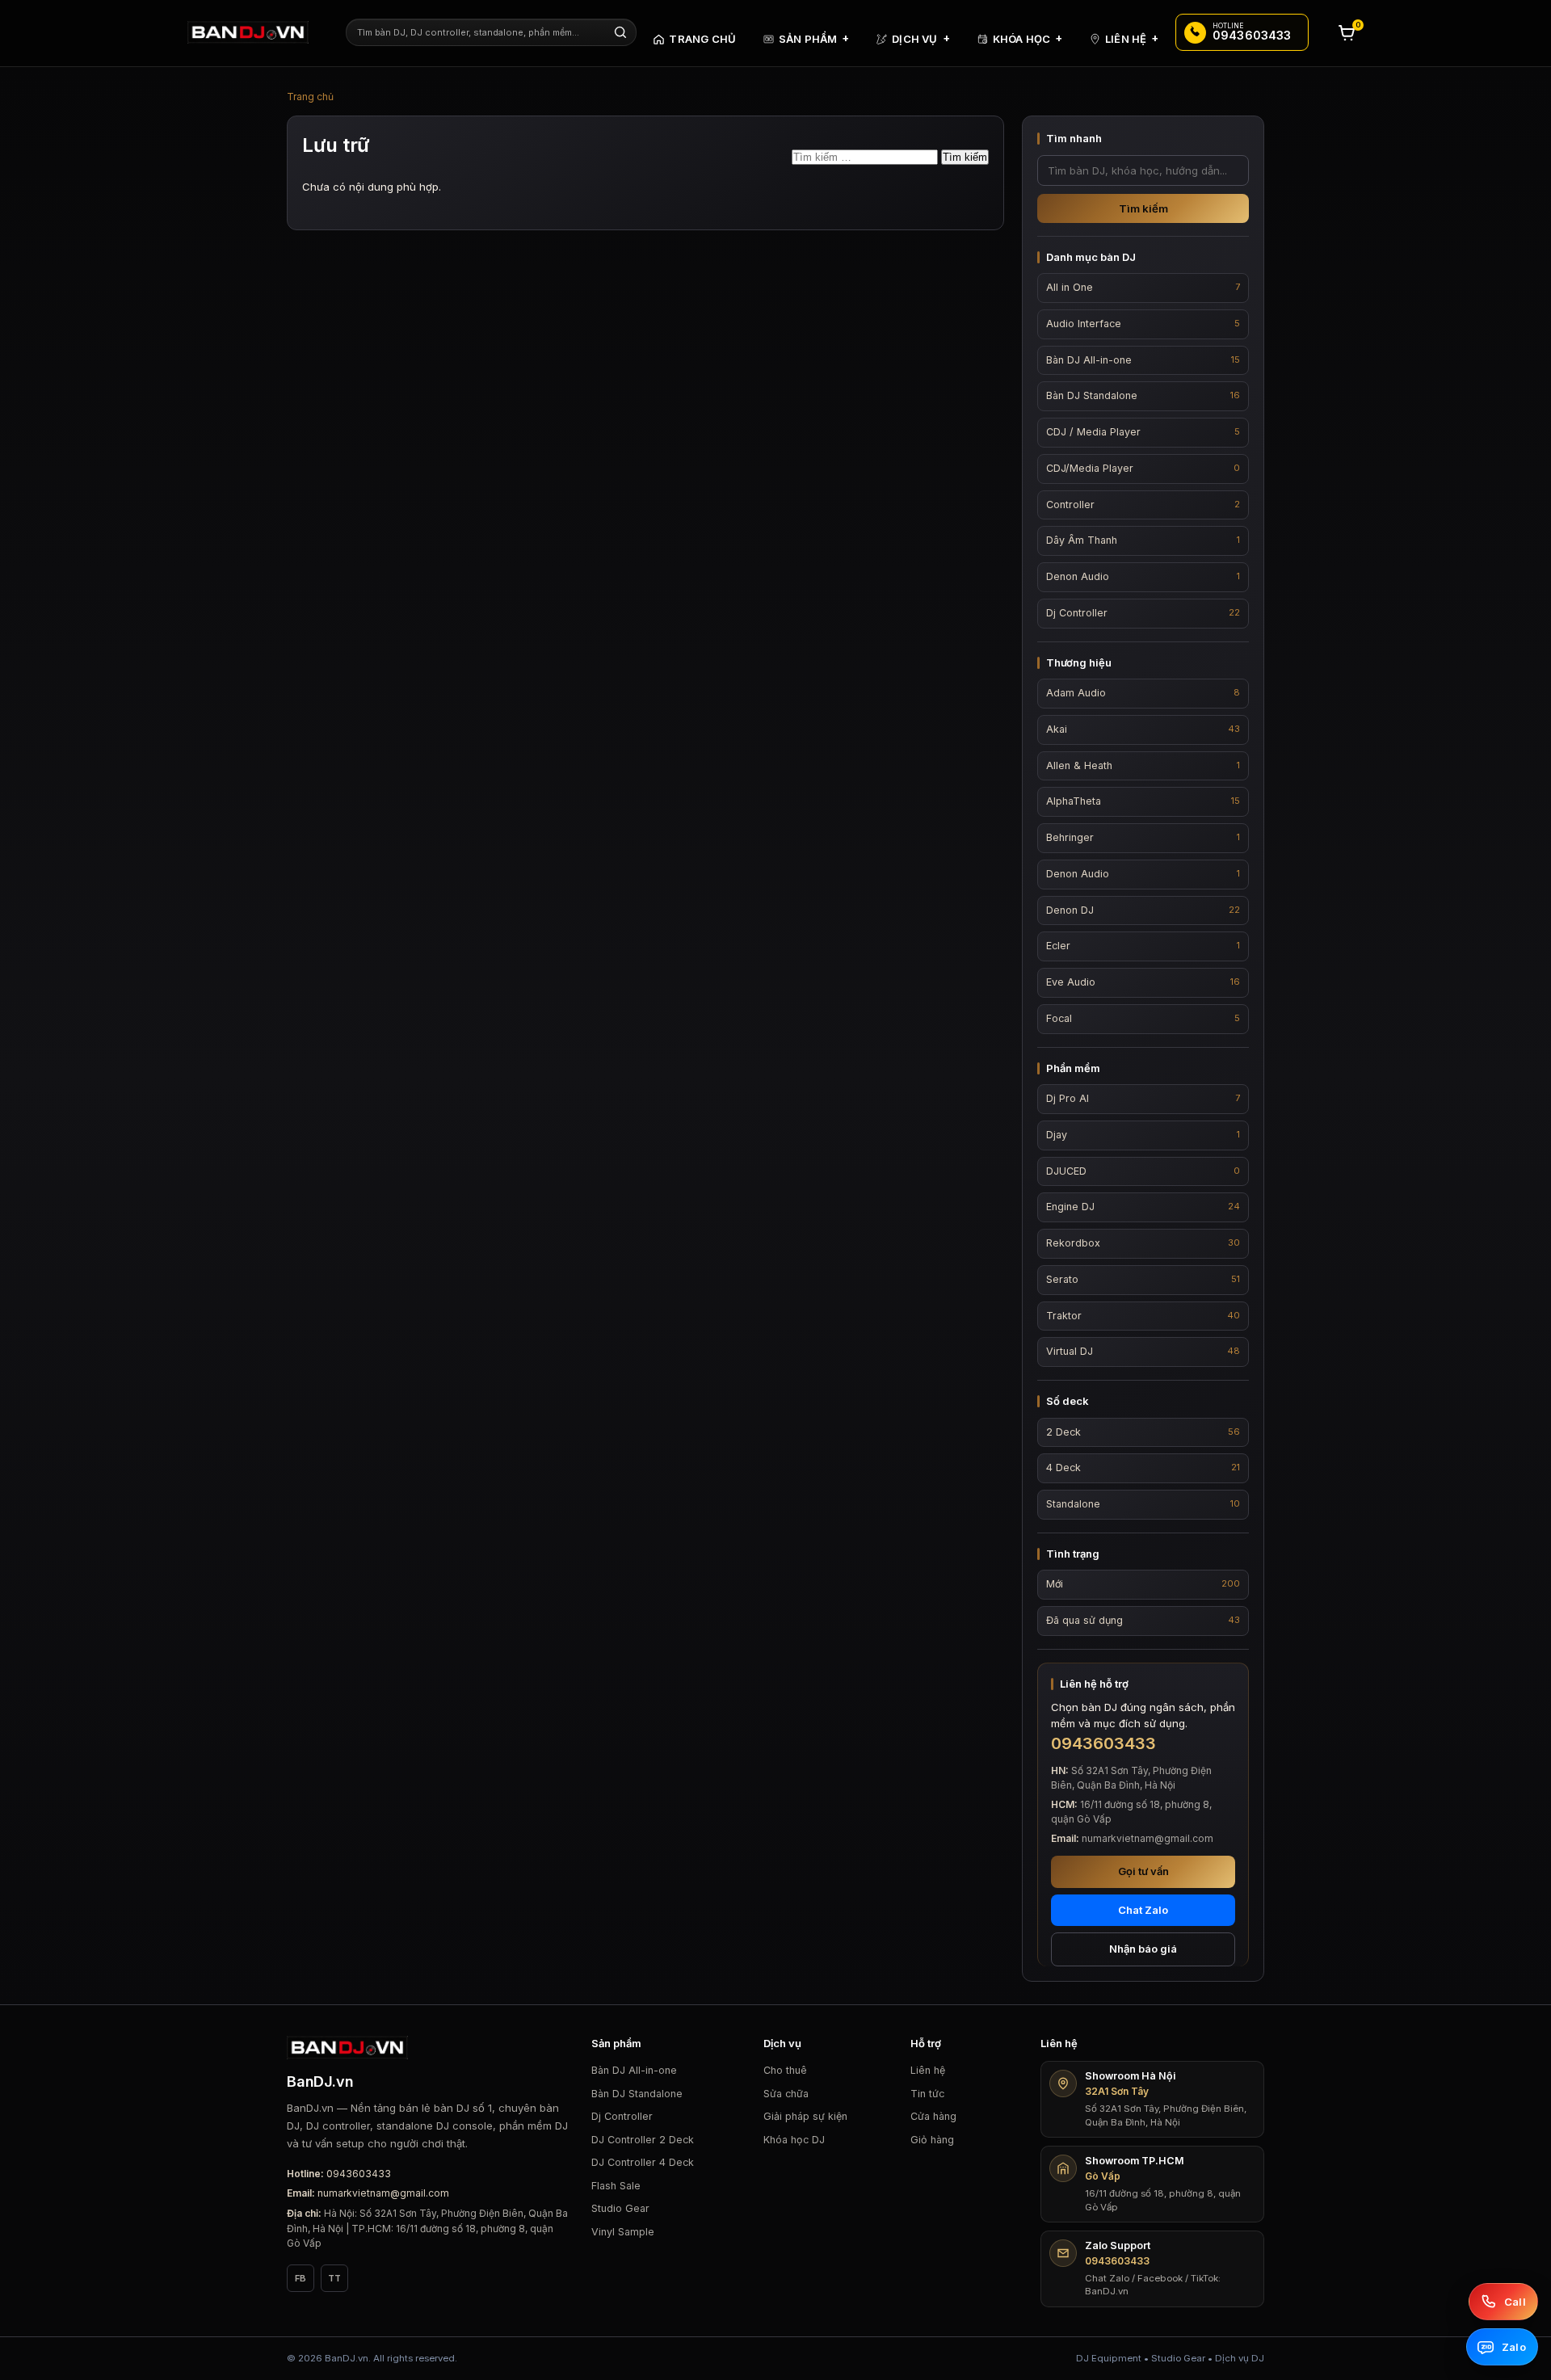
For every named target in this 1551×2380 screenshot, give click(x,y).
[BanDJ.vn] (256, 32)
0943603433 (359, 2174)
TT (334, 2278)
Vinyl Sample (623, 2232)
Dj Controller (622, 2116)
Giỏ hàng (932, 2140)
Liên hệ (928, 2070)
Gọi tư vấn (1143, 1871)
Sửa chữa (786, 2094)
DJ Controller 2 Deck (643, 2140)
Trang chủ (310, 97)
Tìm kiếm (1143, 208)
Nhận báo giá (1143, 1949)
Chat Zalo (1143, 1910)
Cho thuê (785, 2070)
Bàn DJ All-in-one (634, 2070)
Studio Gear (620, 2208)
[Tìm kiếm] (620, 32)
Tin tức (927, 2094)
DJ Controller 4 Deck (643, 2162)
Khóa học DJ (794, 2140)
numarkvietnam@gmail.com (383, 2193)
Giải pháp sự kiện (805, 2116)
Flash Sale (616, 2186)
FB (301, 2278)
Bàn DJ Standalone (637, 2094)
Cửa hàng (933, 2116)
